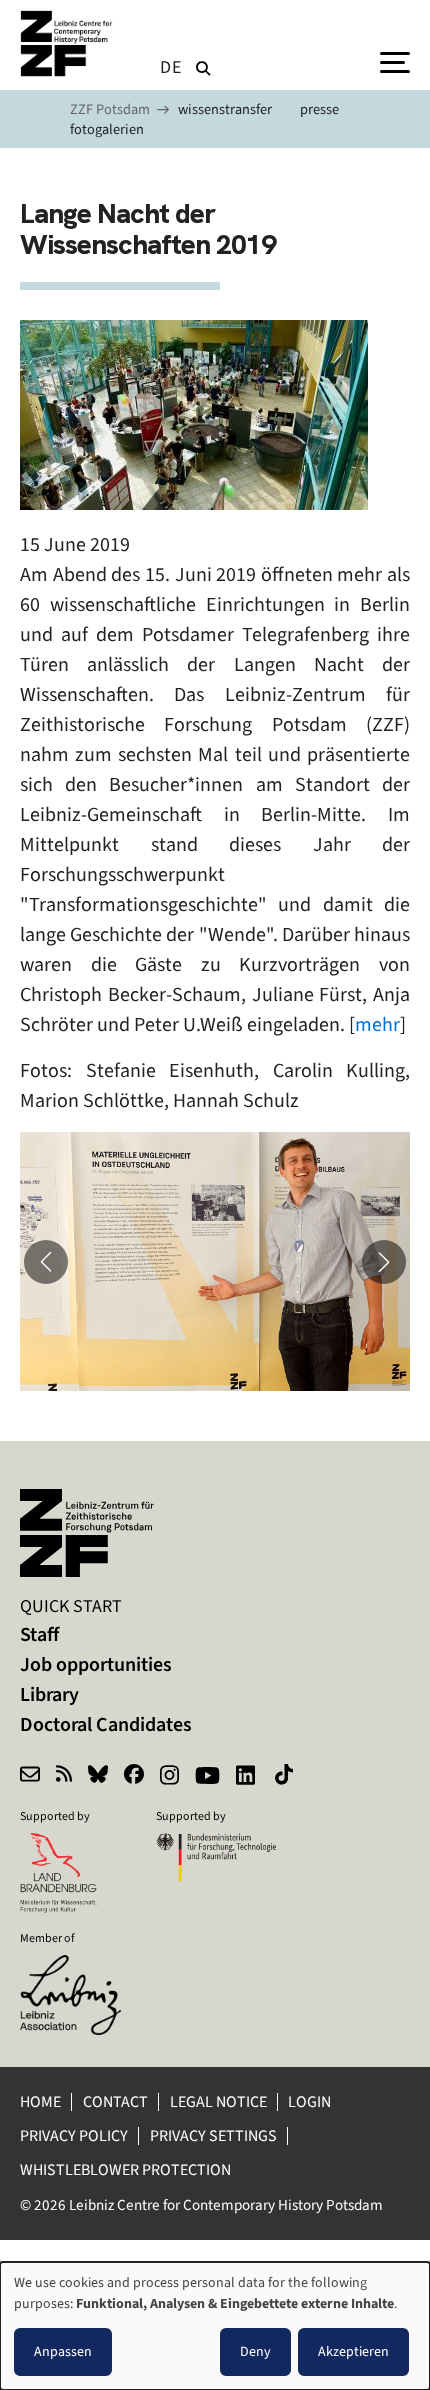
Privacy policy (74, 2135)
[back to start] (70, 43)
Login (311, 2101)
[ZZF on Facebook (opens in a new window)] (134, 1777)
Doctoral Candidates (106, 1724)
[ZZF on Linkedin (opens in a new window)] (247, 1777)
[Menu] (395, 61)
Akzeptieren (353, 2351)
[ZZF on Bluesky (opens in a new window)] (98, 1777)
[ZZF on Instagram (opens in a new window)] (169, 1777)
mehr (377, 1024)
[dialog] (215, 2326)
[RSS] (64, 1777)
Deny (255, 2351)
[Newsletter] (30, 1777)
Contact (115, 2101)
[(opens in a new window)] (80, 1968)
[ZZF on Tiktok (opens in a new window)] (286, 1777)
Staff (39, 1634)
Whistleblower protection (127, 2169)
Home (40, 2101)
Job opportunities (96, 1664)
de (171, 67)
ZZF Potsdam (110, 109)
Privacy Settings (213, 2135)
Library (49, 1694)
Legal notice (218, 2101)
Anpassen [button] (63, 2351)
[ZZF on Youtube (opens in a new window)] (207, 1777)
